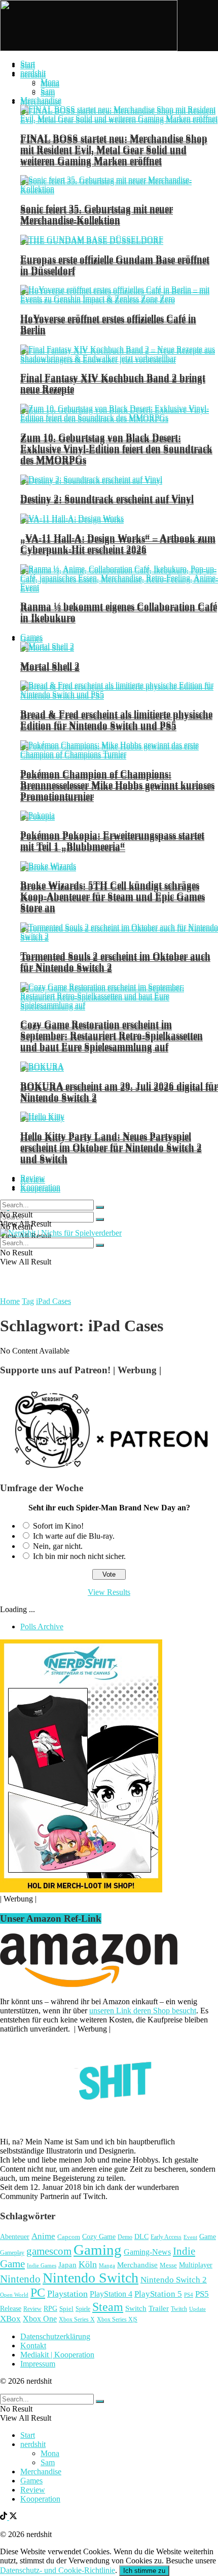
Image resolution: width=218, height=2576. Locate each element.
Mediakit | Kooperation (57, 2355)
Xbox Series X (77, 2319)
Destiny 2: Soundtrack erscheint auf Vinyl (107, 498)
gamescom (49, 2251)
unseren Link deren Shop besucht (143, 2011)
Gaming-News (147, 2252)
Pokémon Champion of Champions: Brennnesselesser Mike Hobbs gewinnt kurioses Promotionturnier (117, 785)
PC (38, 2293)
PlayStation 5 (158, 2294)
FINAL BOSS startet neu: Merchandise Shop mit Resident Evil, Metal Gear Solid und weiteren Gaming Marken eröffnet (114, 149)
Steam (108, 2307)
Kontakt (33, 2346)
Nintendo (20, 2279)
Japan (67, 2265)
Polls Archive (42, 1627)
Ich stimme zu (144, 2571)
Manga (107, 2265)
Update (197, 2309)
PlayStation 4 (111, 2294)
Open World (14, 2295)
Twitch (179, 2309)
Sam (48, 91)
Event (190, 2237)
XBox (10, 2319)
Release (11, 2308)
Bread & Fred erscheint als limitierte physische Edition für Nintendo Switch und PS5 (116, 719)
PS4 (189, 2295)
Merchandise (41, 100)
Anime (43, 2236)
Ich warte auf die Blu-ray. (74, 1536)
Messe (168, 2265)
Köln (88, 2264)
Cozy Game (99, 2236)
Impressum (38, 2364)
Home (10, 1301)
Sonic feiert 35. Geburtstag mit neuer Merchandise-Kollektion (97, 214)
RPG (50, 2308)
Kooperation (40, 1187)
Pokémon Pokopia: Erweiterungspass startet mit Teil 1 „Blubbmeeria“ (112, 840)
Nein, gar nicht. (58, 1546)
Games (31, 637)
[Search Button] (100, 1219)
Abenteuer (15, 2237)
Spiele (83, 2309)
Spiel (66, 2309)
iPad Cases (53, 1301)
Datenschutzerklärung (55, 2336)
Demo (125, 2237)
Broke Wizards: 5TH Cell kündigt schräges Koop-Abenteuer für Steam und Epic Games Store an (113, 896)
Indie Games (42, 2265)
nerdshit (33, 73)
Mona (50, 82)
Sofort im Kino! (58, 1526)
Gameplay (12, 2253)
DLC (141, 2237)
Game (208, 2236)
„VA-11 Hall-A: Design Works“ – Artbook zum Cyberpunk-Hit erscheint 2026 (118, 543)
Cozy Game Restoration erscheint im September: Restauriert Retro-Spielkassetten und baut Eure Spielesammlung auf (112, 1035)
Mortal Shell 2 (50, 666)
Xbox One (40, 2319)
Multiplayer (196, 2265)
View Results (109, 1592)
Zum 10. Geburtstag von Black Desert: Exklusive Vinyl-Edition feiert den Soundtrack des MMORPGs (116, 448)
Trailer (159, 2308)
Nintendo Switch (90, 2278)
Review (33, 1178)
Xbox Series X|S (117, 2319)
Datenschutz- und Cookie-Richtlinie (58, 2570)
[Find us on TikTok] (5, 2517)
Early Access (166, 2237)
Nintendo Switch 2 (174, 2280)
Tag (28, 1301)
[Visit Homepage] (89, 48)
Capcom (69, 2237)
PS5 (202, 2294)
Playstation (67, 2294)
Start (28, 64)
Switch (136, 2308)
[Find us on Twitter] (13, 2517)
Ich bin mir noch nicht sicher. (79, 1556)
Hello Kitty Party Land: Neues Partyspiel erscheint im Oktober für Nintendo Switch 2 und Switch (111, 1147)
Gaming (98, 2250)
